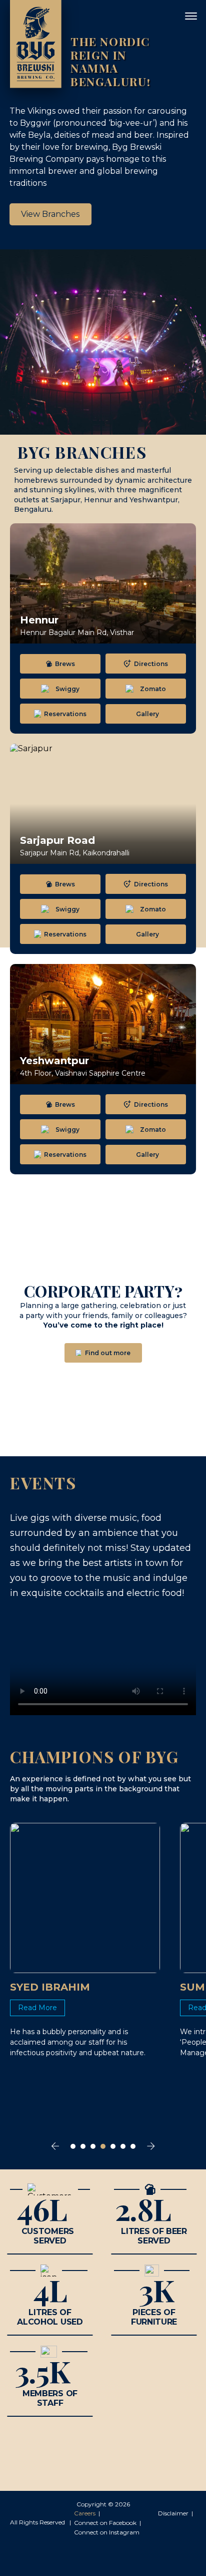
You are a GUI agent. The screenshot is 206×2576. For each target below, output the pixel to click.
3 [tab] (93, 2146)
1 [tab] (73, 2146)
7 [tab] (133, 2146)
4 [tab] (103, 2146)
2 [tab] (83, 2146)
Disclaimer (173, 2513)
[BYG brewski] (36, 44)
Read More (37, 2008)
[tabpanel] (85, 1941)
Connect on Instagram (107, 2532)
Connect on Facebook (105, 2523)
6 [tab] (123, 2146)
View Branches (50, 214)
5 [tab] (113, 2146)
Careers (85, 2513)
